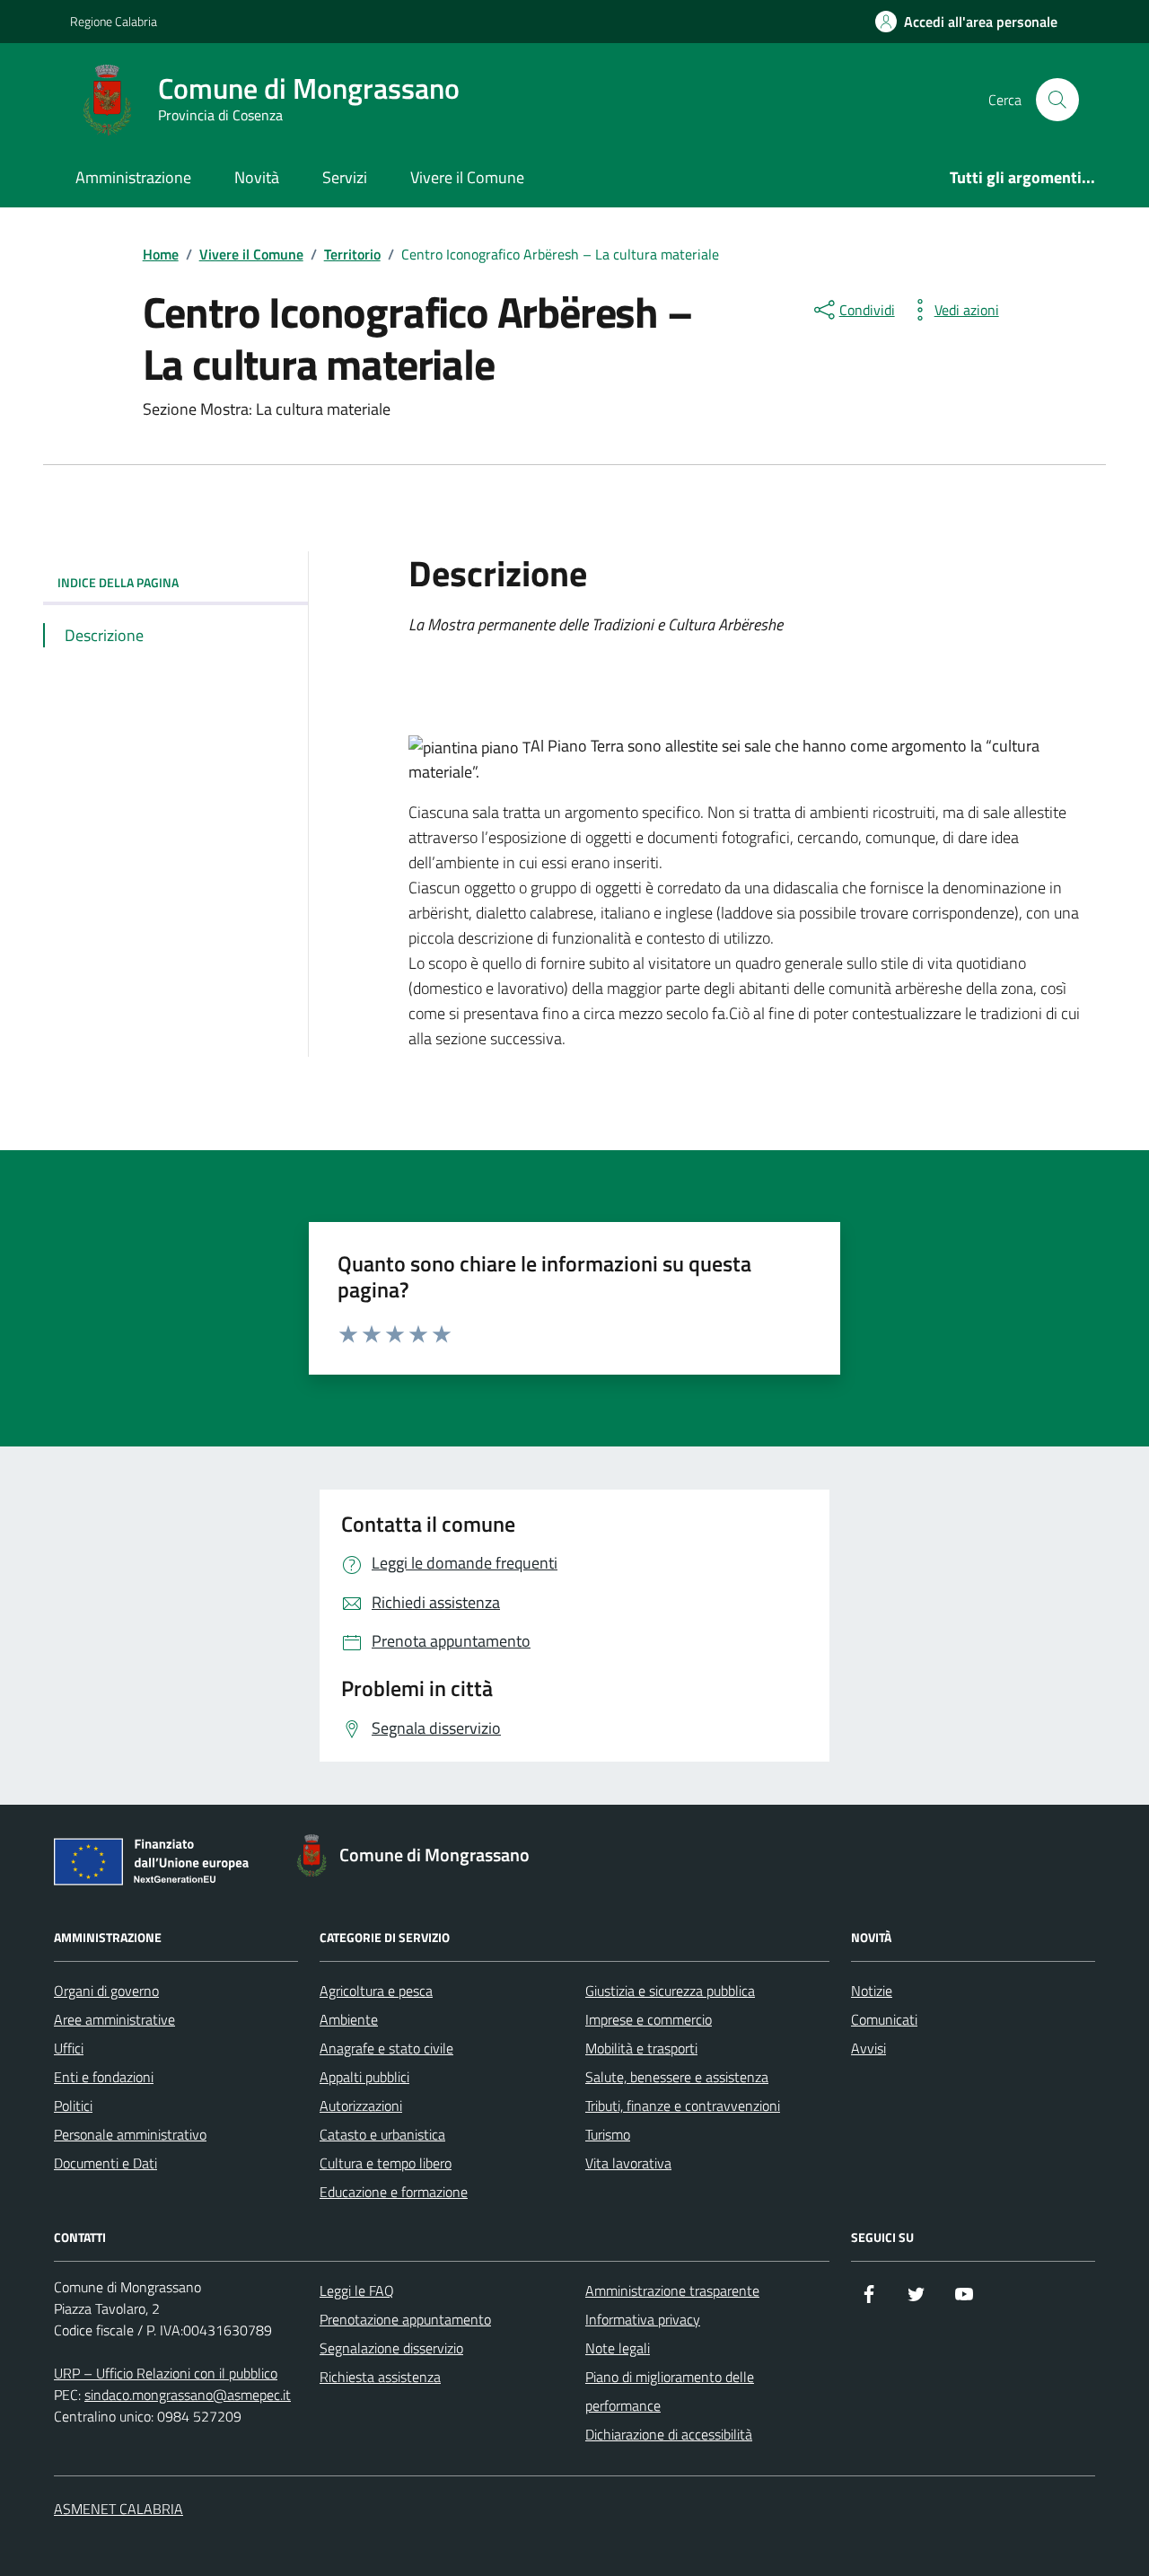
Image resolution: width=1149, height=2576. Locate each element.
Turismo (608, 2134)
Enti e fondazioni (104, 2077)
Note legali (618, 2348)
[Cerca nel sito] (1057, 100)
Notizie (872, 1991)
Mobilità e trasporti (641, 2048)
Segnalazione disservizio (391, 2348)
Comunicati (884, 2019)
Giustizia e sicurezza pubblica (670, 1991)
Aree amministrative (114, 2019)
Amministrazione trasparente (672, 2290)
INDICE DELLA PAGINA (118, 582)
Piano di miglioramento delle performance (670, 2391)
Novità (257, 177)
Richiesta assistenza (380, 2377)
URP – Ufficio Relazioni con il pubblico (166, 2373)
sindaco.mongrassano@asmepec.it (188, 2395)
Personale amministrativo (130, 2134)
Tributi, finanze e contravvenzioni (683, 2106)
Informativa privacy (643, 2319)
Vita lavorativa (628, 2163)
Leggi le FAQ (357, 2290)
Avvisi (868, 2048)
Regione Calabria (114, 21)
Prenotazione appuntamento (405, 2319)
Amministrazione (133, 177)
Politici (73, 2106)
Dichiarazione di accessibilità (669, 2434)
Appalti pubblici (364, 2077)
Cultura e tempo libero (386, 2163)
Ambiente (349, 2019)
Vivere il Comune (467, 177)
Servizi (345, 177)
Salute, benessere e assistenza (677, 2077)
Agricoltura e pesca (376, 1991)
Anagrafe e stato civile (386, 2048)
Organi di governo (106, 1991)
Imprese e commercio (649, 2019)
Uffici (69, 2048)
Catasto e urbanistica (382, 2134)
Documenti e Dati (105, 2163)
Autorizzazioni (361, 2106)
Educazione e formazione (394, 2192)
